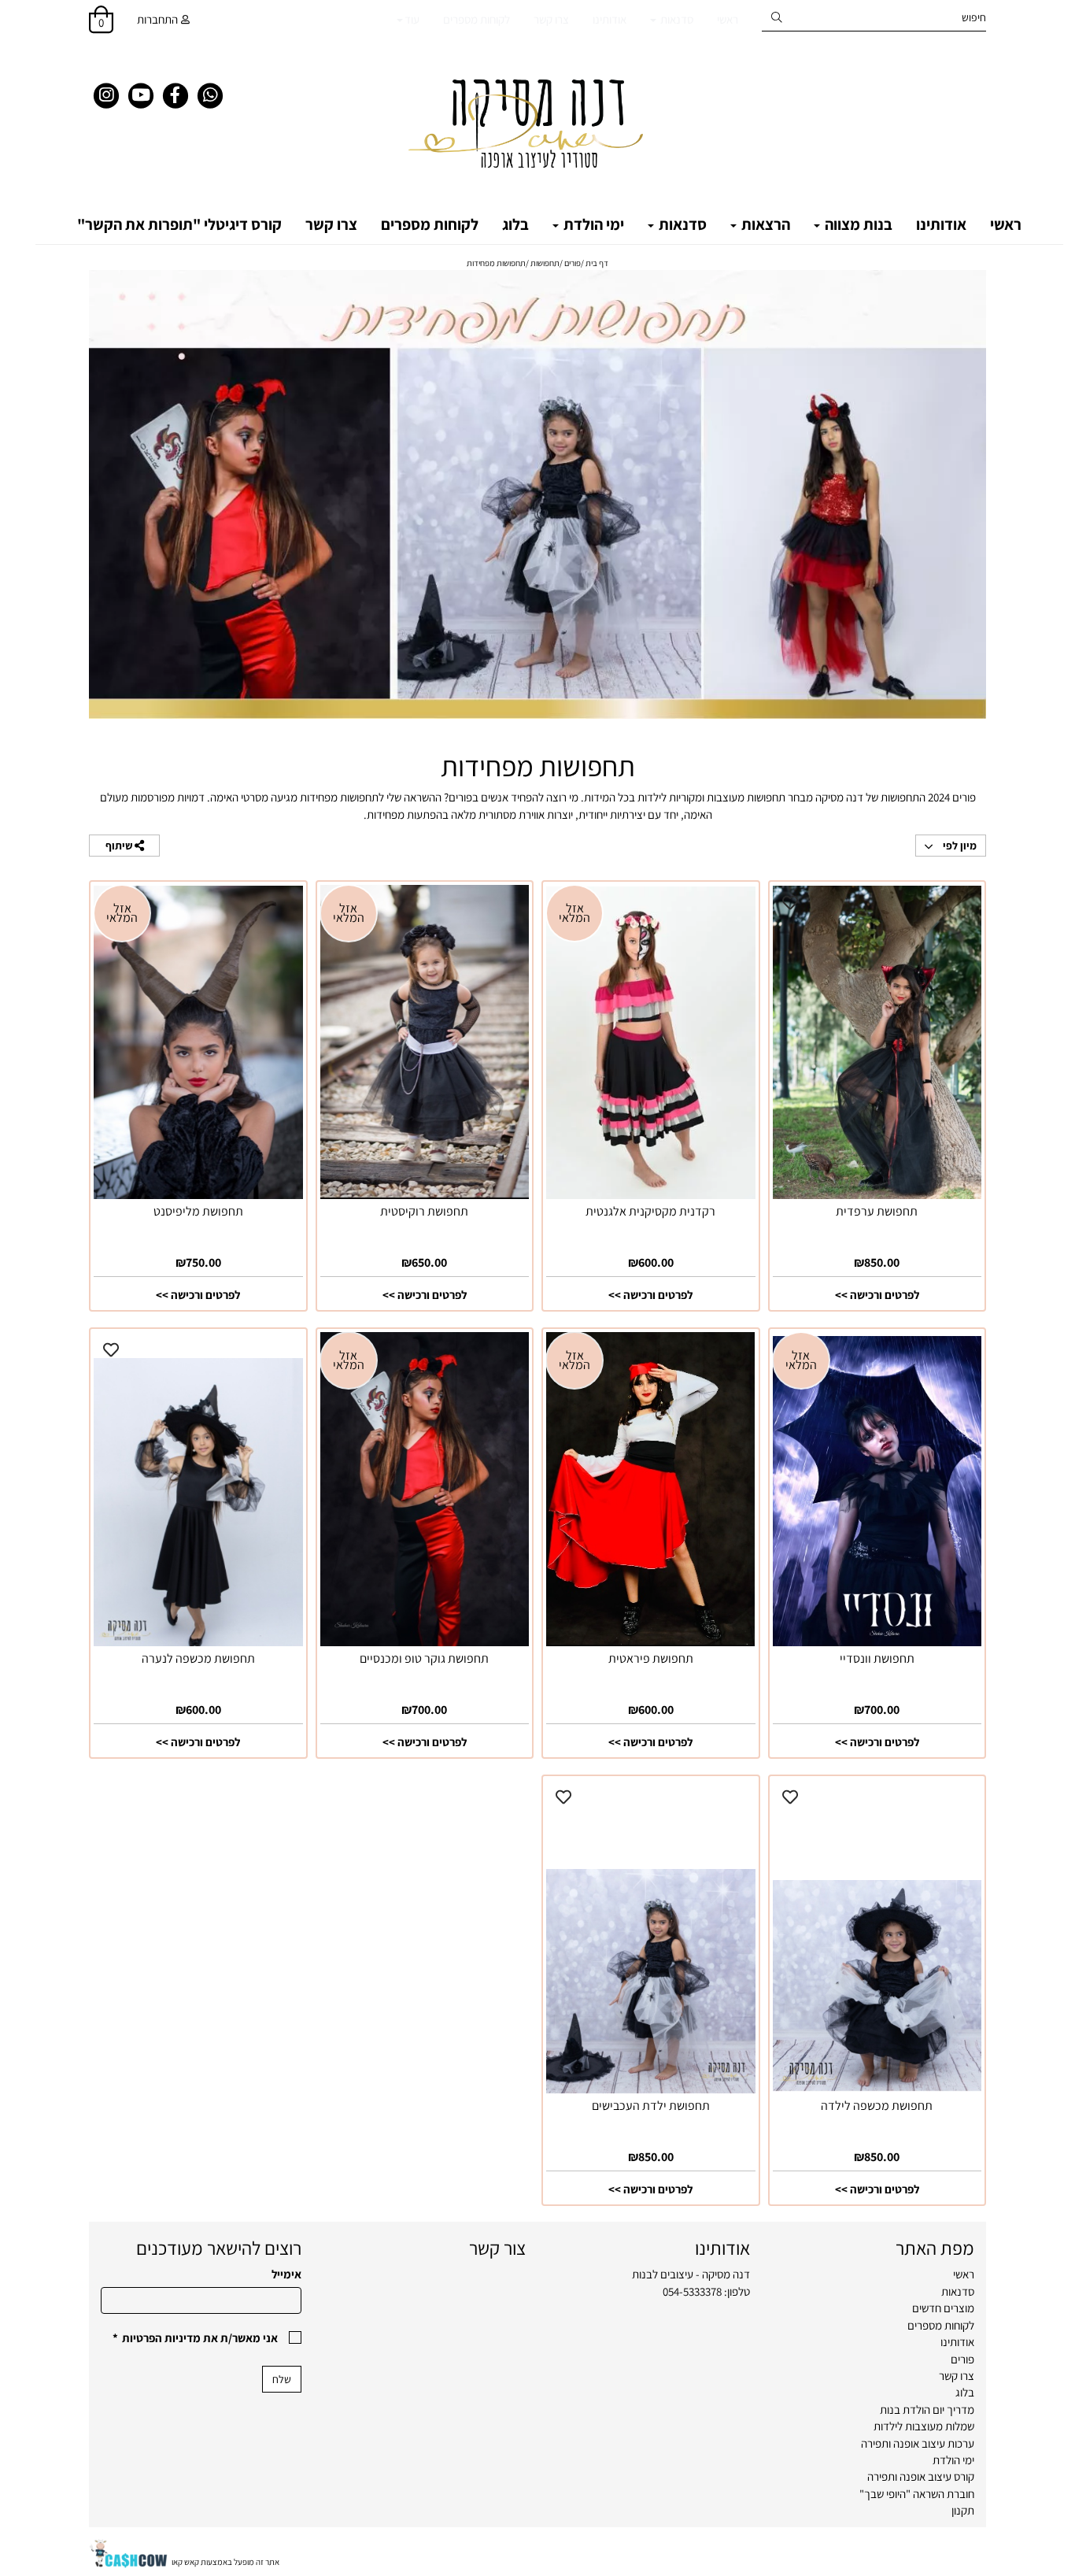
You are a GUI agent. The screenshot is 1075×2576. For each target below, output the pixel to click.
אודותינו (610, 19)
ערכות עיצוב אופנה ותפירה (918, 2443)
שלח (282, 2379)
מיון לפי (959, 846)
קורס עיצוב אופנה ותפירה (921, 2476)
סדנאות (676, 19)
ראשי (728, 19)
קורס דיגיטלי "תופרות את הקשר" (179, 224)
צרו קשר (551, 19)
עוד (412, 19)
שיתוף (120, 846)
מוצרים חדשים (943, 2308)
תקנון (963, 2510)
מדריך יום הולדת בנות (927, 2409)
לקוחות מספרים (477, 19)
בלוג (515, 224)
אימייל (286, 2274)
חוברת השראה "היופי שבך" (917, 2494)
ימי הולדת (592, 224)
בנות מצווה (857, 224)
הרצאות (764, 224)
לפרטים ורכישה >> (877, 1295)
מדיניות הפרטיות (161, 2338)
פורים (962, 2359)
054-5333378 (692, 2291)
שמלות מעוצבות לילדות (924, 2426)
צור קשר (497, 2248)
